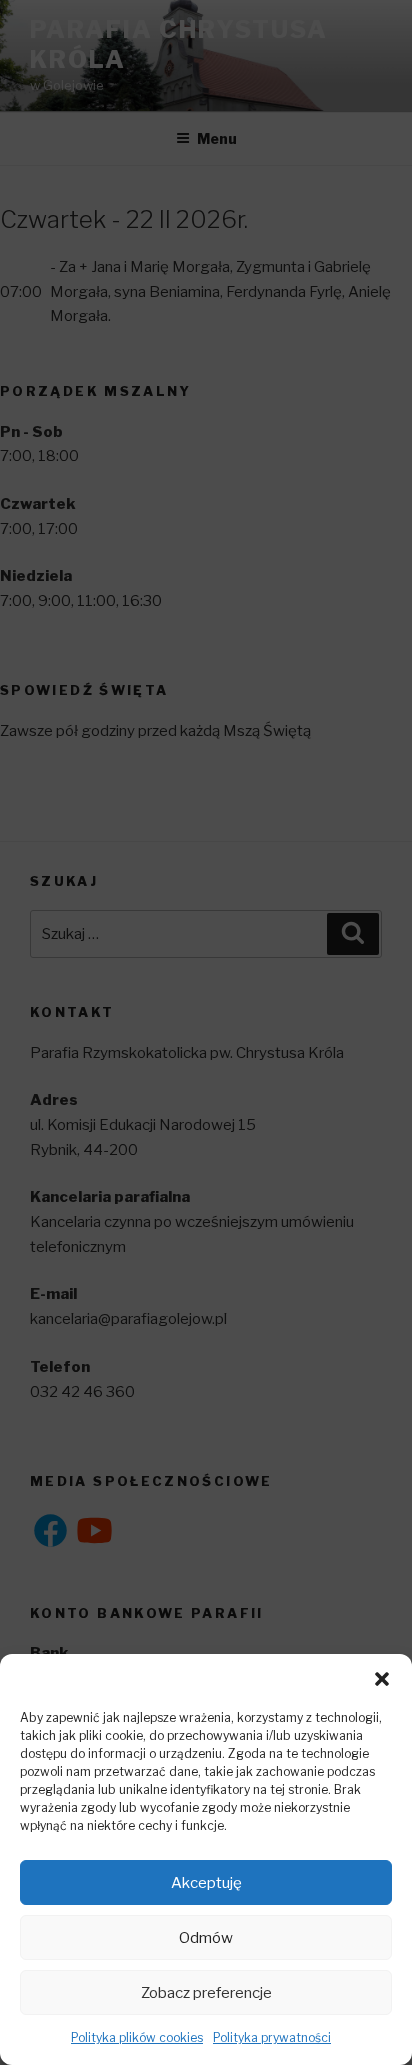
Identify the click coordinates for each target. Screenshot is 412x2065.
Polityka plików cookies (137, 2037)
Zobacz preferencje (206, 1993)
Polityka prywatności (272, 2037)
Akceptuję (206, 1883)
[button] (382, 1679)
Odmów (206, 1938)
